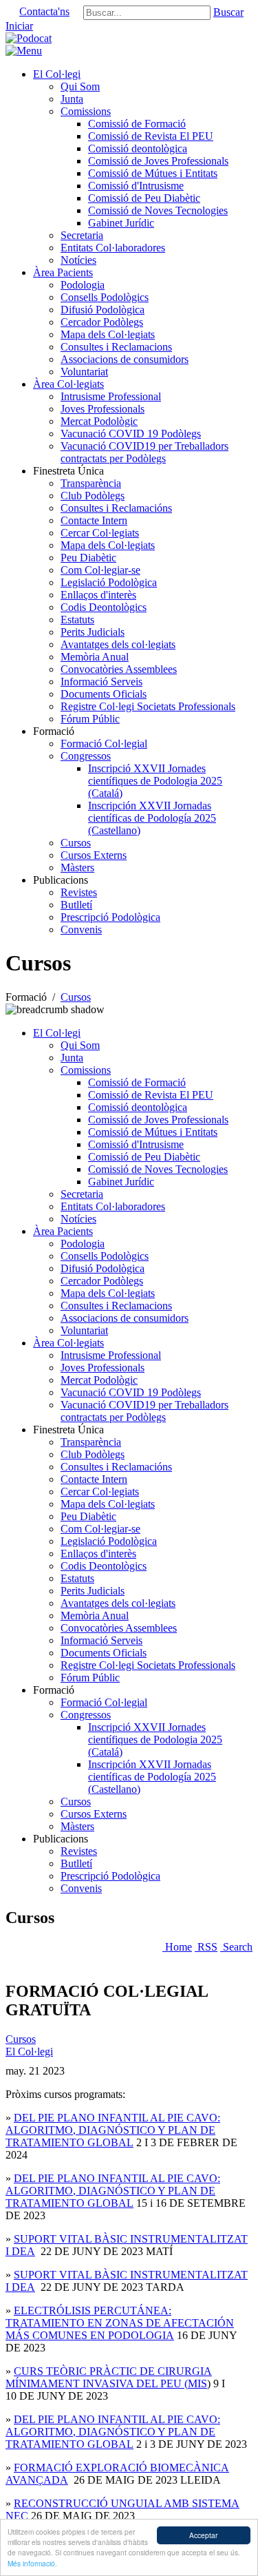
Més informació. (32, 2563)
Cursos (21, 2039)
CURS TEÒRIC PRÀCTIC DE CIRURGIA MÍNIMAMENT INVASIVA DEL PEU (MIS (109, 2377)
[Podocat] (29, 38)
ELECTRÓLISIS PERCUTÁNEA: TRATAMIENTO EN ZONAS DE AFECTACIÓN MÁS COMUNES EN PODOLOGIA (120, 2323)
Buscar (228, 12)
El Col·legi (29, 2052)
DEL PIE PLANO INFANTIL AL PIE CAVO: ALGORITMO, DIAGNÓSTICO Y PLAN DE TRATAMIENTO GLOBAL (113, 2130)
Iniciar (19, 26)
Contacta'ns (44, 11)
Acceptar (203, 2535)
